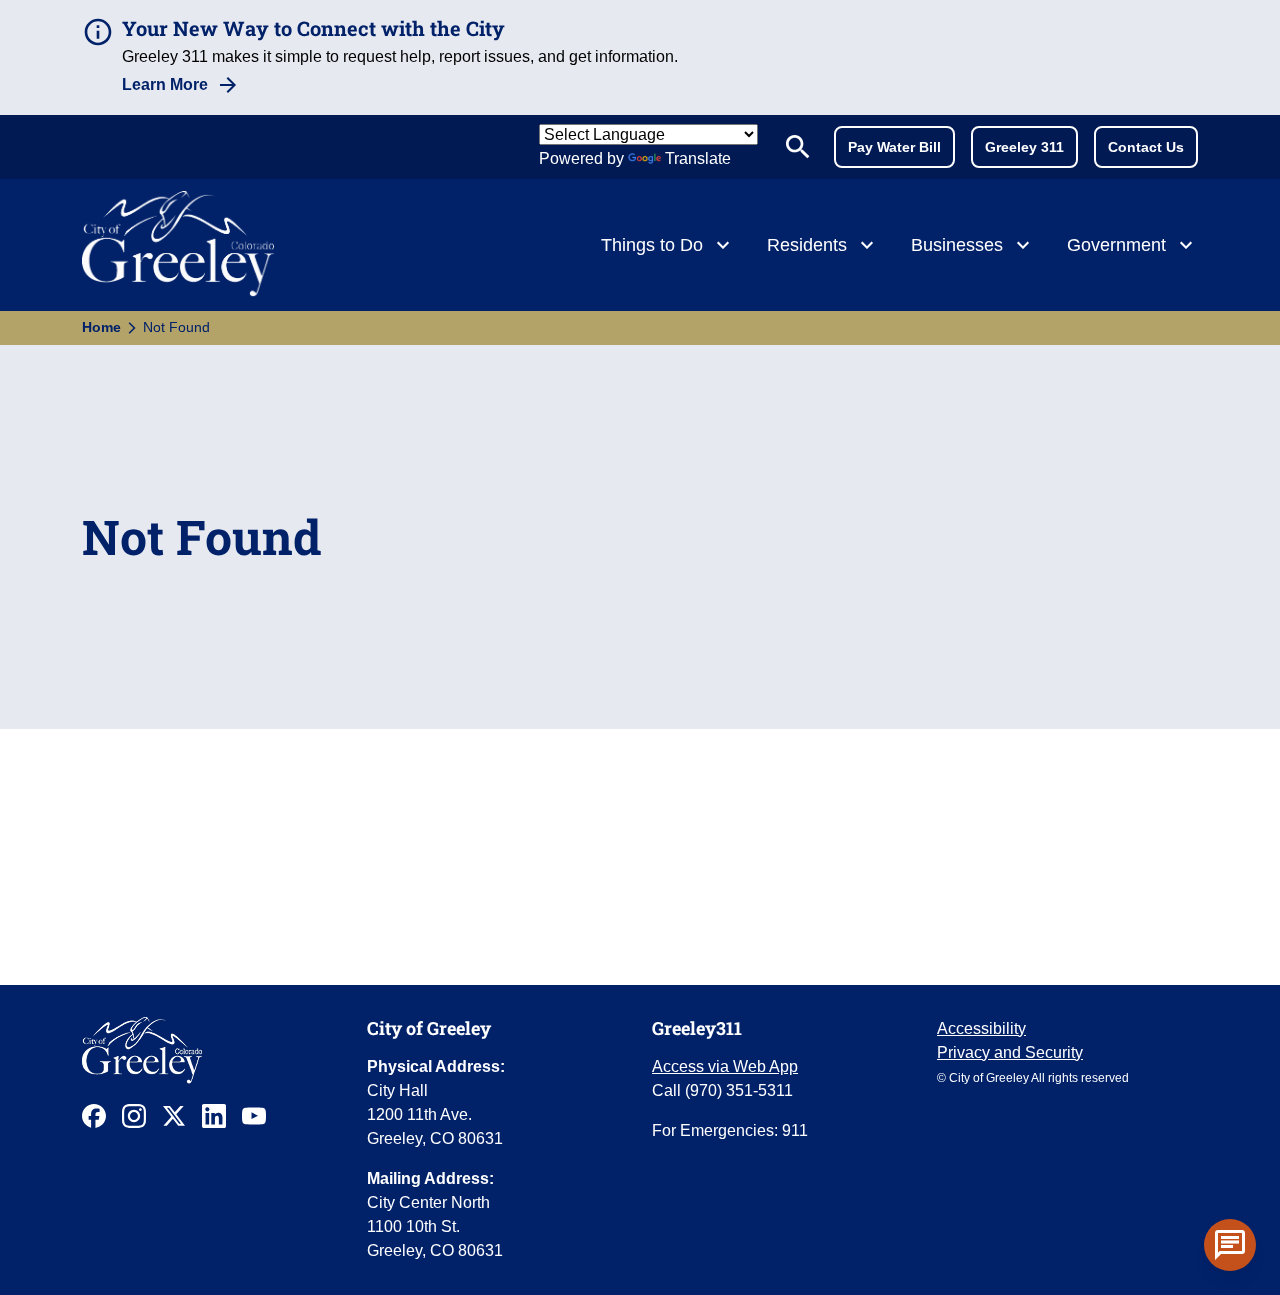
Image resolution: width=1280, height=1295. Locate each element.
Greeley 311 (1024, 147)
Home (101, 327)
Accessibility (981, 1028)
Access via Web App (725, 1066)
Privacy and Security (1010, 1052)
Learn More (165, 84)
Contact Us (1146, 147)
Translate (698, 158)
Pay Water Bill (894, 147)
